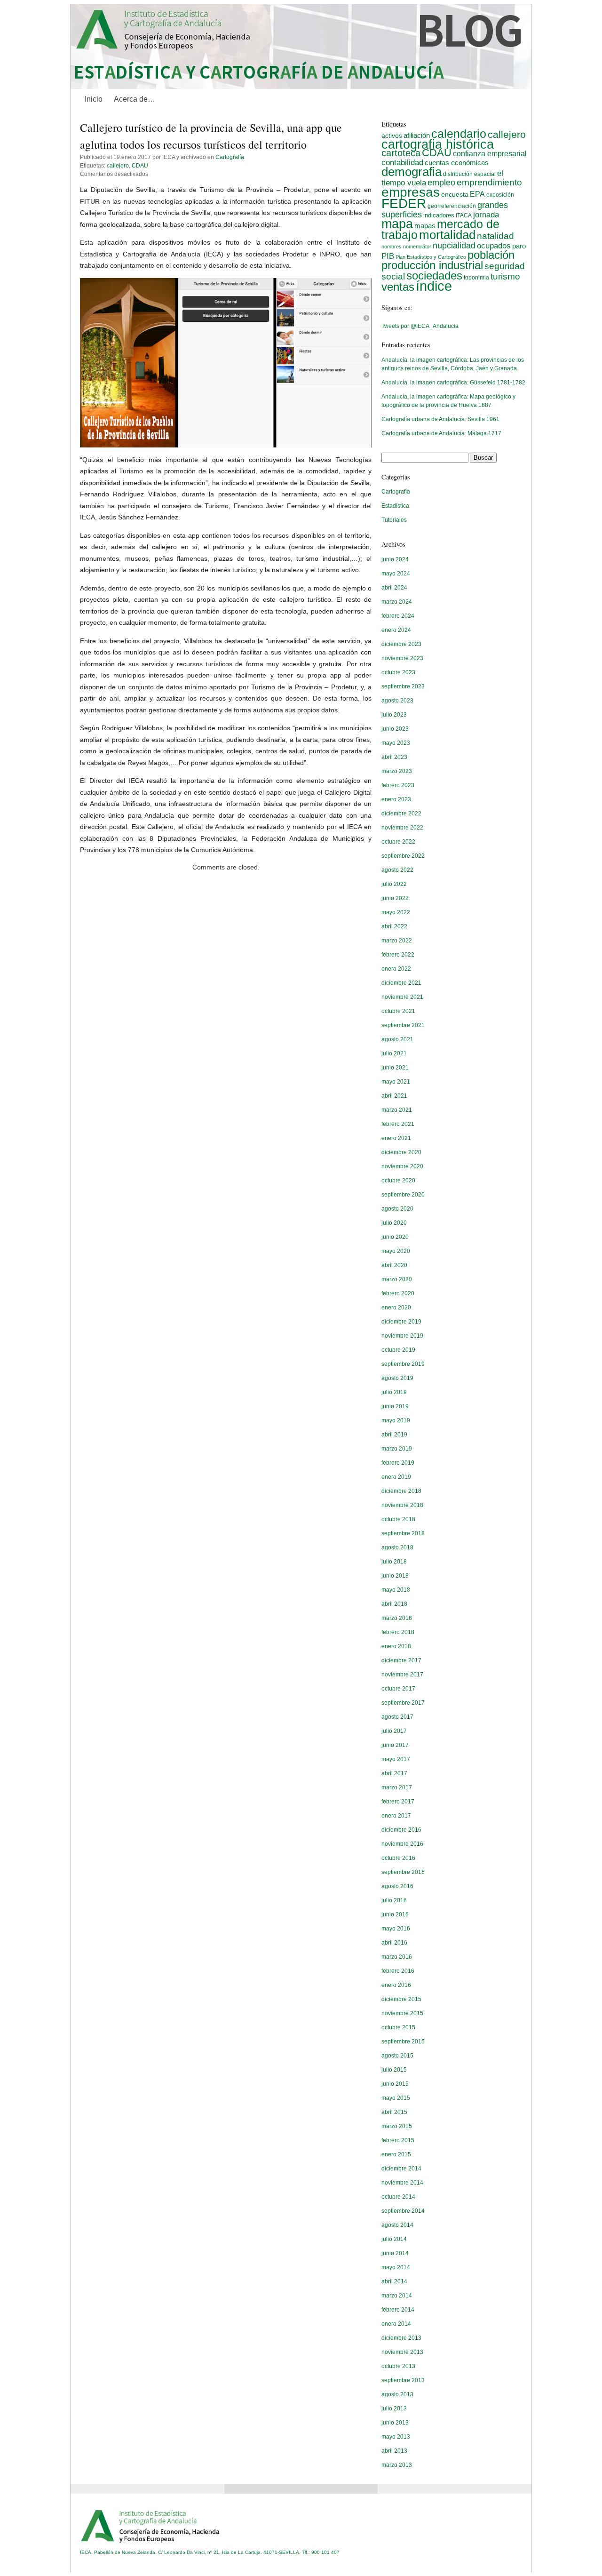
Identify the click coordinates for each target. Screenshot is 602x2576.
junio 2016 (395, 1914)
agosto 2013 (397, 2394)
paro (519, 246)
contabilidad (402, 163)
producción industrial (432, 265)
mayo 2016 (396, 1929)
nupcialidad (454, 245)
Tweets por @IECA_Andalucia (420, 326)
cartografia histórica (438, 144)
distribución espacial (469, 174)
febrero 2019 (398, 1463)
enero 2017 (396, 1816)
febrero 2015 (398, 2140)
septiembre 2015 (403, 2042)
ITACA (464, 215)
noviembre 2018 (402, 1505)
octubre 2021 (398, 1011)
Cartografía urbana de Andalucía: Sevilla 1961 (440, 419)
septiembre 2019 (403, 1364)
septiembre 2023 (403, 686)
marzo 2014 (397, 2296)
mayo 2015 (396, 2098)
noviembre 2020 (402, 1166)
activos (392, 136)
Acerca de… (135, 99)
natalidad (495, 236)
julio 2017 (394, 1731)
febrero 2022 (398, 955)
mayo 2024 (396, 574)
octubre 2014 (398, 2197)
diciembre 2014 (401, 2169)
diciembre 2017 (401, 1660)
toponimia (476, 278)
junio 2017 (395, 1745)
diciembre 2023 (401, 644)
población (491, 255)
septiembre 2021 (403, 1025)
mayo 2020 (396, 1251)
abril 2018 (394, 1604)
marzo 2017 (397, 1787)
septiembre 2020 (403, 1195)
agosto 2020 (397, 1209)
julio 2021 (394, 1053)
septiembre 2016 (403, 1872)
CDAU (140, 166)
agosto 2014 (397, 2225)
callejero (118, 166)
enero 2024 (396, 630)
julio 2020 (394, 1223)
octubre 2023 (398, 672)
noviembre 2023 (402, 658)
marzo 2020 (397, 1279)
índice (434, 286)
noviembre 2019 (402, 1336)
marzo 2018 (397, 1618)
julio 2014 (394, 2239)
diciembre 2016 (401, 1830)
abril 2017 (394, 1773)
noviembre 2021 (402, 997)
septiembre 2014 (403, 2211)
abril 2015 (394, 2112)
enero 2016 (396, 1985)
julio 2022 (394, 884)
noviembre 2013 (402, 2352)
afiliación (417, 135)
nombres (392, 247)
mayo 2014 (396, 2267)
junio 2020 (395, 1237)
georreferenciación (452, 206)
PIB (388, 256)
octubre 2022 (398, 842)
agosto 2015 (397, 2056)
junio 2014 (395, 2253)
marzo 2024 (397, 602)
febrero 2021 (398, 1124)
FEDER (404, 203)
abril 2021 (394, 1096)
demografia (412, 172)
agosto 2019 (397, 1378)
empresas (411, 192)
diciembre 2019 (401, 1322)
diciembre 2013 (401, 2338)
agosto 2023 (397, 701)
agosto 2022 (397, 870)
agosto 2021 (397, 1039)
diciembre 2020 (401, 1152)
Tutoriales (394, 520)
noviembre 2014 (402, 2183)
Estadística (395, 506)
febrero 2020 (398, 1293)
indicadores (439, 215)
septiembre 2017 (403, 1703)
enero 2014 (396, 2324)
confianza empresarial (490, 153)
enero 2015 (396, 2154)
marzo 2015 (397, 2126)
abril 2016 (394, 1943)
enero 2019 (396, 1477)
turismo (505, 276)
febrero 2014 (398, 2310)
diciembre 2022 (401, 813)
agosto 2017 (397, 1717)
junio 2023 (395, 729)
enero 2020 (396, 1308)
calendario (459, 134)
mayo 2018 (396, 1590)
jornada (486, 215)
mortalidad (447, 235)
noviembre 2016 (402, 1844)
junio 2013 (395, 2423)
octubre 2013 (398, 2366)
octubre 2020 (398, 1180)
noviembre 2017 (402, 1675)
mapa (397, 224)
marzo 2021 (397, 1110)
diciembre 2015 (401, 1999)
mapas (425, 226)
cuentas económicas (457, 163)
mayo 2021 (396, 1082)
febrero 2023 (398, 785)
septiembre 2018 (403, 1533)
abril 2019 (394, 1435)
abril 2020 (394, 1265)
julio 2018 (394, 1562)
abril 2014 (394, 2281)
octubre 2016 (398, 1858)
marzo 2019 (397, 1449)
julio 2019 (394, 1392)
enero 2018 (396, 1646)
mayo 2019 (396, 1420)
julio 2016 (394, 1900)
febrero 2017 (398, 1802)
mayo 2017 (396, 1759)
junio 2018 (395, 1576)
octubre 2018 (398, 1519)
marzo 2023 (397, 771)
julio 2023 (394, 715)
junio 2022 (395, 898)
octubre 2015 (398, 2027)
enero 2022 (396, 969)
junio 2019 (395, 1406)
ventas (398, 287)
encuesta (455, 194)
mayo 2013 (396, 2437)
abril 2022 (394, 926)
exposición (500, 195)
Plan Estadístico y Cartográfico (431, 257)
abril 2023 (394, 757)
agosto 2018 (397, 1547)
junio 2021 (395, 1068)
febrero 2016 (398, 1971)
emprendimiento (489, 182)
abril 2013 (394, 2451)
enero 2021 (396, 1138)
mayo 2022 (396, 912)
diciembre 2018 (401, 1491)
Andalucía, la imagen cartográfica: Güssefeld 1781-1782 (453, 383)
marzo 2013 (397, 2465)
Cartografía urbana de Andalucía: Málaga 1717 (441, 433)
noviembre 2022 (402, 828)
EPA (477, 194)
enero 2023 (396, 799)
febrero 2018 (398, 1632)
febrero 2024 (398, 616)
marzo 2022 (397, 941)
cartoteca (401, 153)
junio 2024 (395, 559)
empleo (441, 183)
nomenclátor (417, 247)
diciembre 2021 (401, 983)
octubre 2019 (398, 1350)
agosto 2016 (397, 1886)
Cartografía (230, 157)
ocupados (494, 246)
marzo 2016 (397, 1957)
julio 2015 (394, 2070)
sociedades (434, 275)
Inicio (94, 99)
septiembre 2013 (403, 2380)
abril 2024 (394, 588)
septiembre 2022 (403, 856)
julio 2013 (394, 2409)
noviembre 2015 (402, 2013)
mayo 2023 (396, 743)
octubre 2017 (398, 1689)
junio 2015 (395, 2084)
